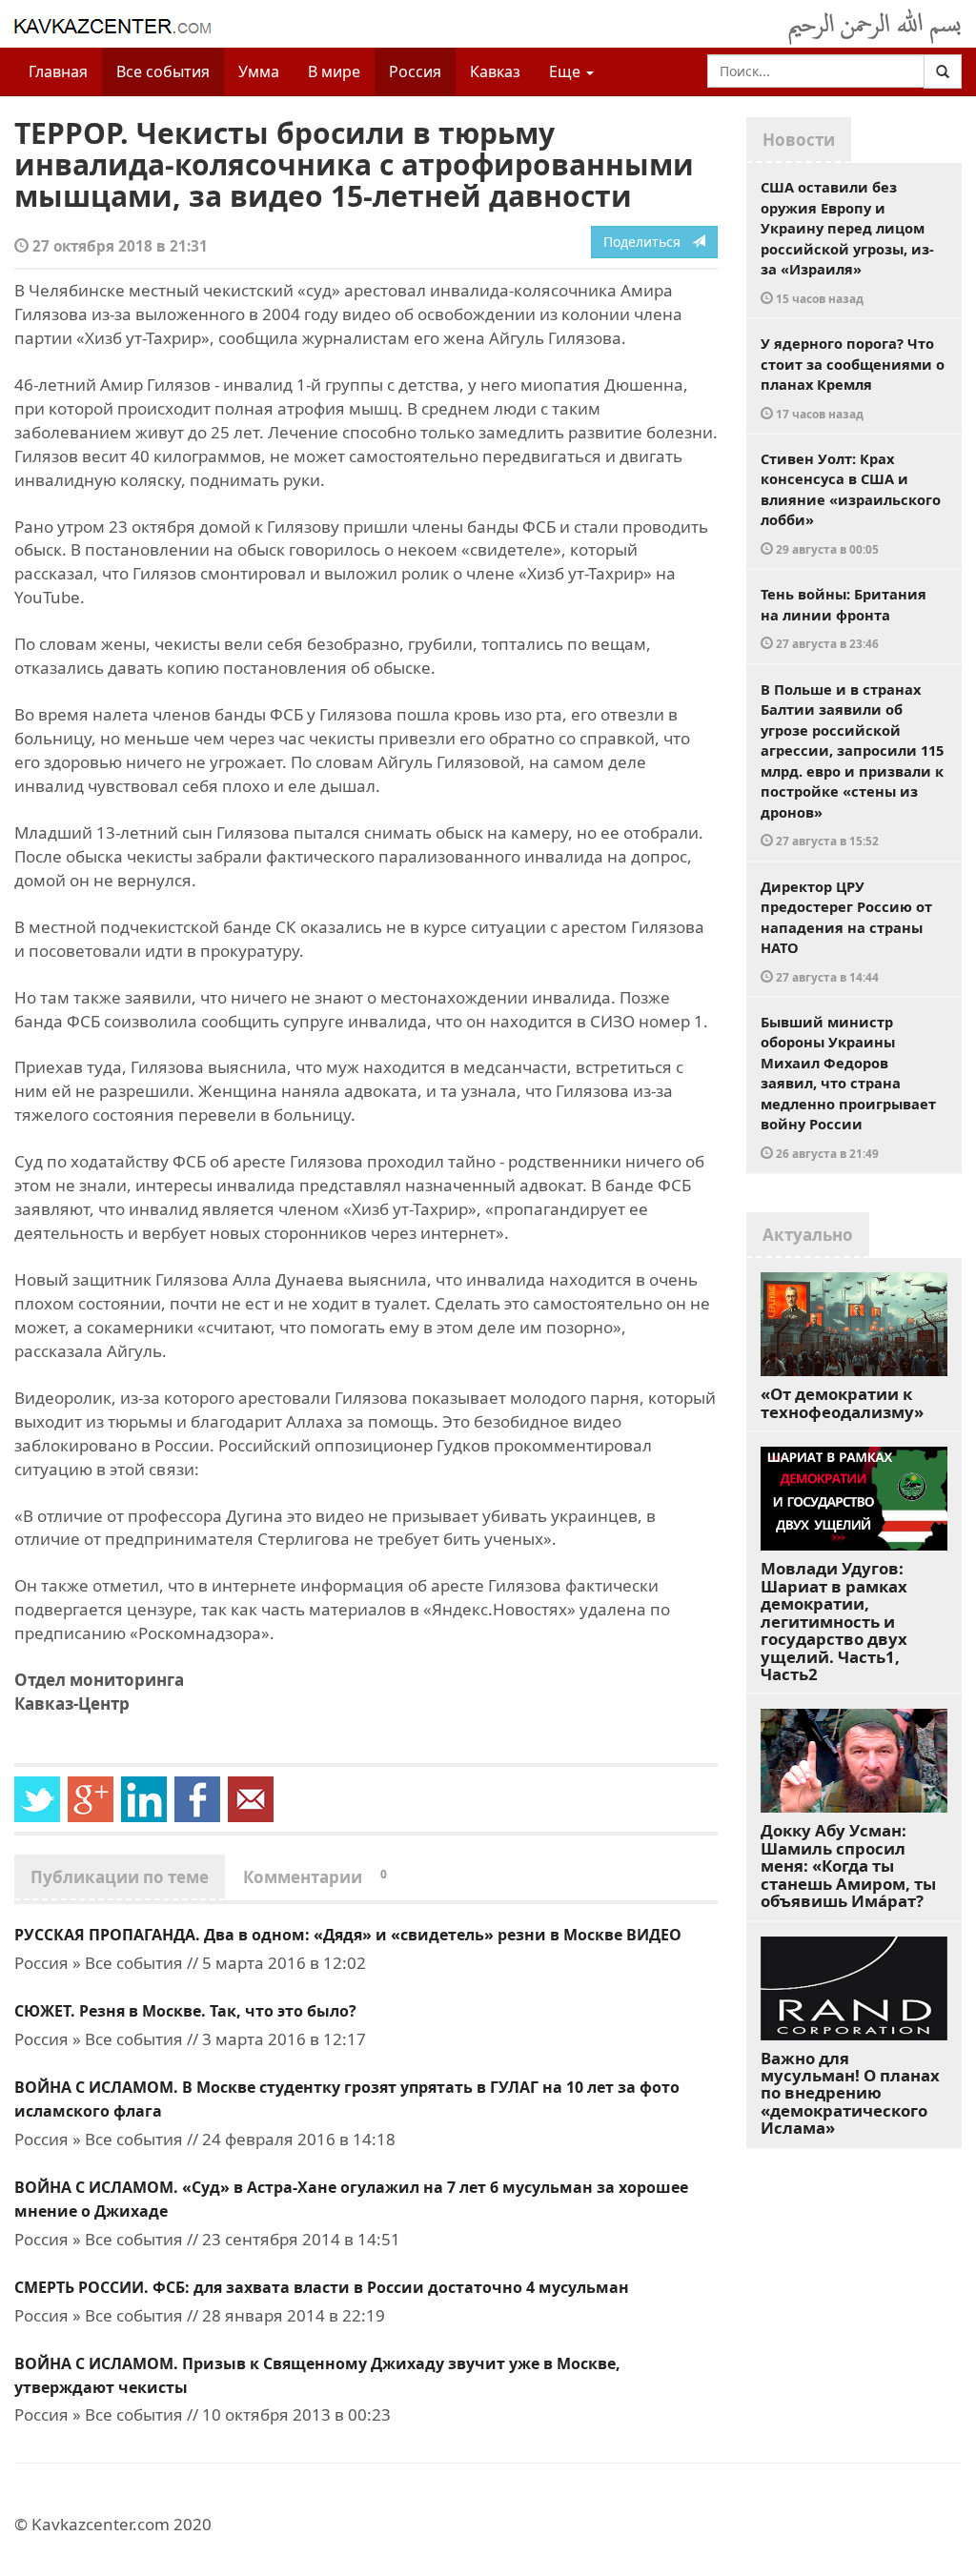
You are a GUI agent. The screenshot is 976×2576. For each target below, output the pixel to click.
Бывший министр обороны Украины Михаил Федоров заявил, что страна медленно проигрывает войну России (848, 1086)
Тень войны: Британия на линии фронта (844, 618)
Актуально (808, 1235)
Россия (415, 71)
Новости (799, 140)
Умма (259, 71)
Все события (163, 71)
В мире (334, 71)
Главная (58, 71)
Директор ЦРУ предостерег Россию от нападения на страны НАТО (846, 931)
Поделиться (648, 242)
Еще (567, 71)
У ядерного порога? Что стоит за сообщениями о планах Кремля (853, 377)
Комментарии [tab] (315, 1877)
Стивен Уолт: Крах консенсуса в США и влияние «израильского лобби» (851, 503)
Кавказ (495, 71)
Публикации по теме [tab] (120, 1877)
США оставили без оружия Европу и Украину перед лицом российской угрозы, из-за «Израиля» (847, 242)
